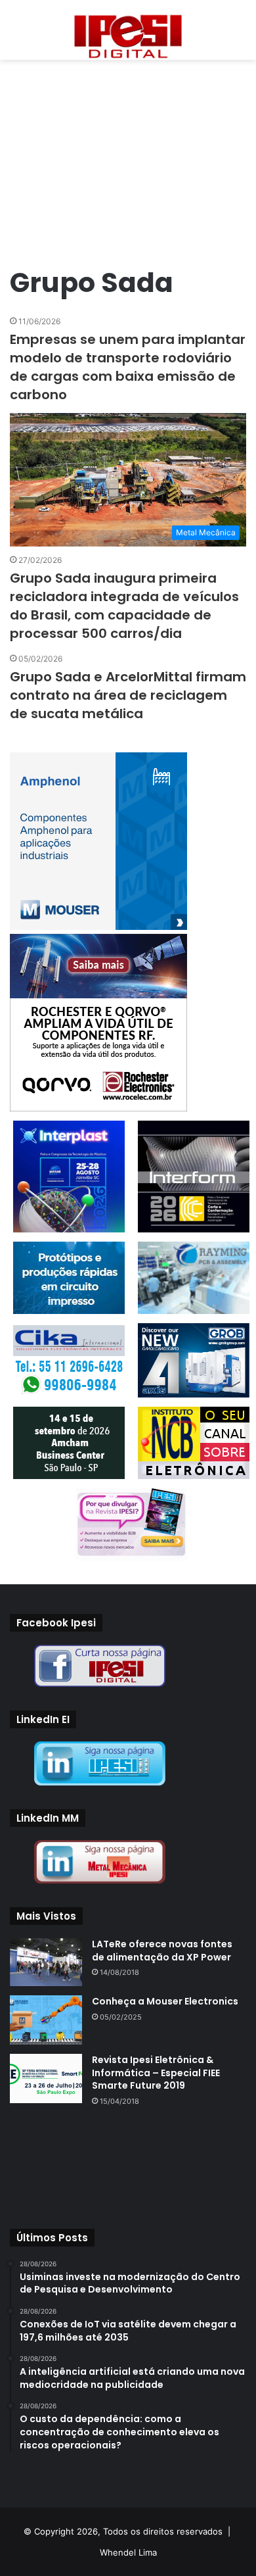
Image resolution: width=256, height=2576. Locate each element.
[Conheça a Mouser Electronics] (46, 2020)
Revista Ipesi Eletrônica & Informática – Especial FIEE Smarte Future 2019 (156, 2073)
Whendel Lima (128, 2552)
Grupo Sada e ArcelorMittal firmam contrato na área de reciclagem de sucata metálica (128, 695)
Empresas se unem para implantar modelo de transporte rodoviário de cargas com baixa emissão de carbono (128, 367)
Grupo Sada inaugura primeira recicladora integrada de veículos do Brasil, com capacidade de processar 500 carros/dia (124, 606)
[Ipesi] (128, 33)
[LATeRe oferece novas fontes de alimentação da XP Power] (46, 1962)
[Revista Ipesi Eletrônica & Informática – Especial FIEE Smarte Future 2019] (46, 2078)
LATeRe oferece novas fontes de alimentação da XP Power (162, 1951)
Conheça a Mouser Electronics (165, 2001)
